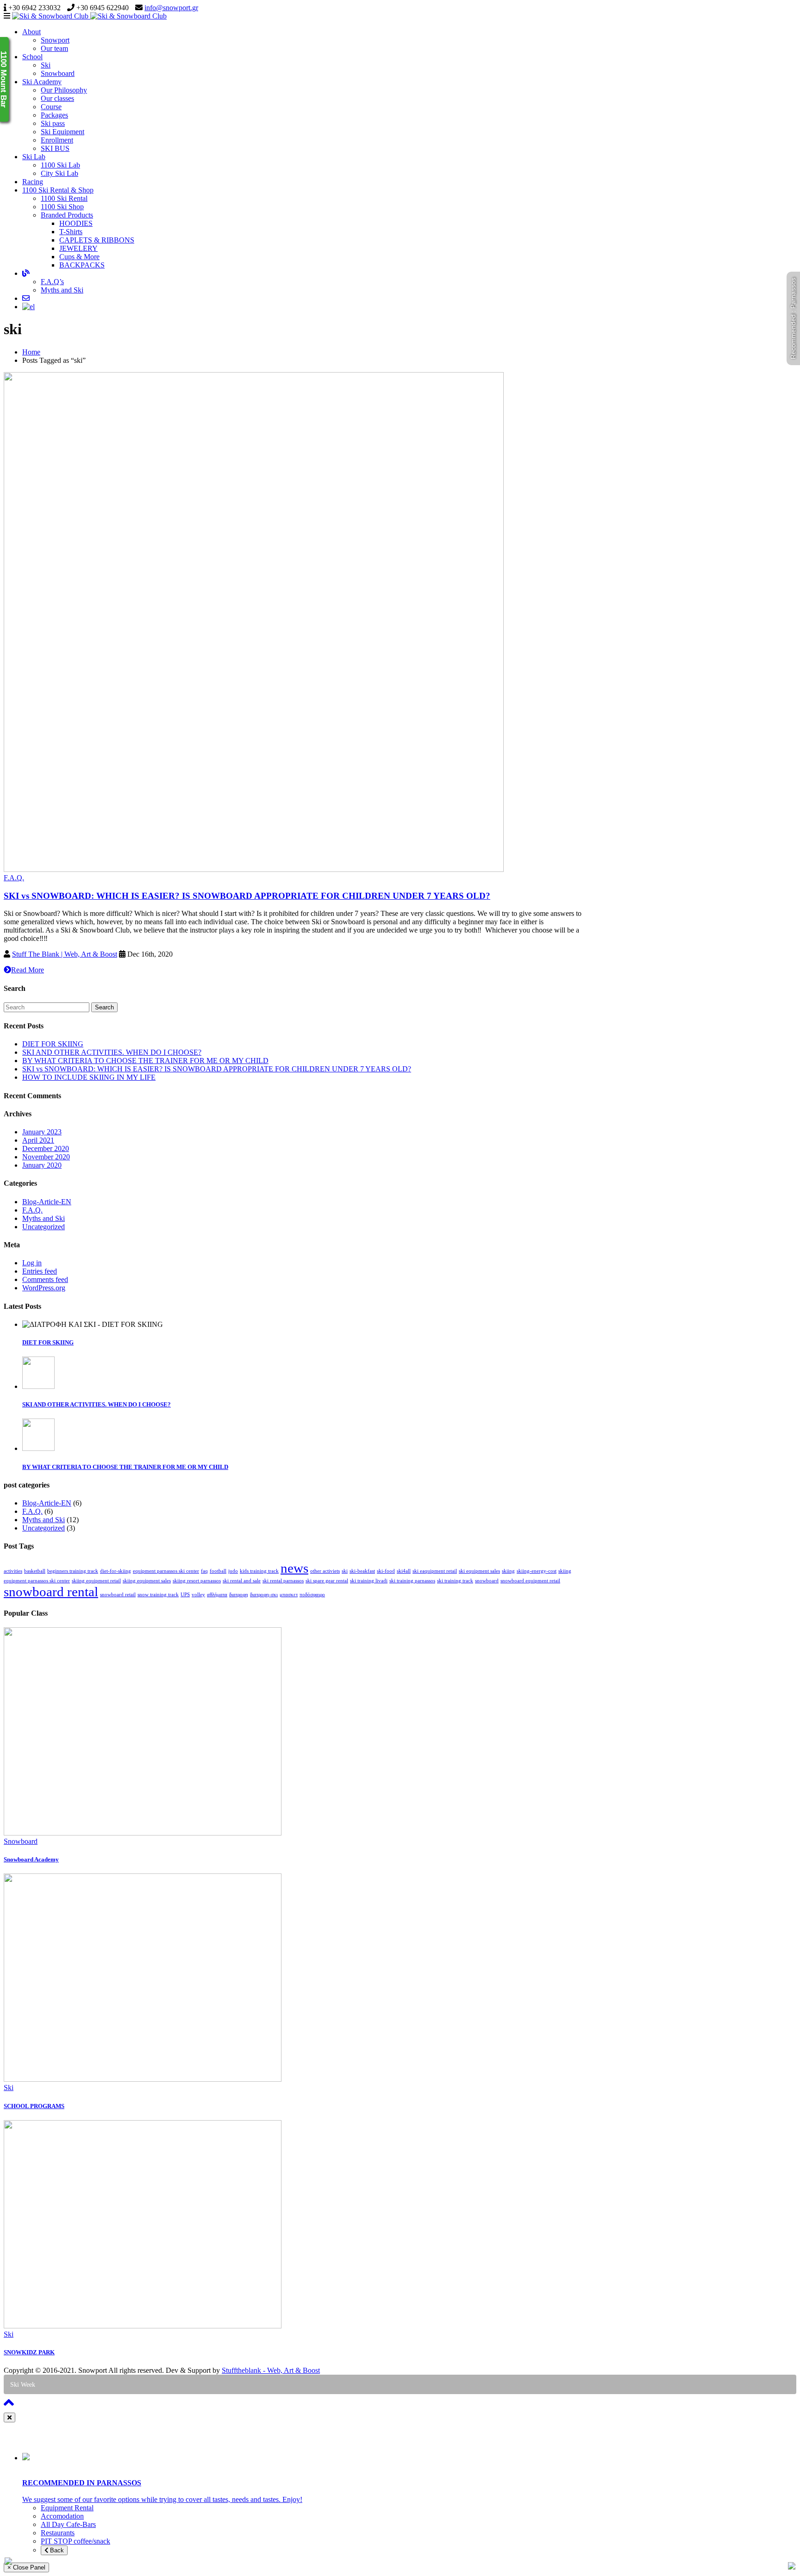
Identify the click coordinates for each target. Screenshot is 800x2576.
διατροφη (239, 1595)
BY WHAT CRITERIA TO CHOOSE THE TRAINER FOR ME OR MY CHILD (145, 1061)
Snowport (55, 40)
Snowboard (58, 73)
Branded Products (67, 215)
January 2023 (42, 1132)
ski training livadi (369, 1581)
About (31, 32)
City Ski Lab (59, 173)
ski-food (386, 1571)
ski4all (404, 1571)
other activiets (325, 1571)
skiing (508, 1571)
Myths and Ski (62, 290)
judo (233, 1571)
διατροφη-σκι (264, 1595)
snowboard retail (118, 1595)
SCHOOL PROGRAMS (34, 2106)
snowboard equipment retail (530, 1581)
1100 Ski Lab (60, 165)
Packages (54, 115)
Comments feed (45, 1279)
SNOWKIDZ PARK (29, 2352)
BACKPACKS (82, 265)
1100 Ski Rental (64, 198)
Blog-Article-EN (47, 1202)
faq (204, 1571)
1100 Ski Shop (62, 207)
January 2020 (42, 1165)
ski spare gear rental (327, 1581)
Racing (33, 182)
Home (31, 352)
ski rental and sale (242, 1581)
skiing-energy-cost (537, 1571)
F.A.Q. (14, 878)
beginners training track (73, 1571)
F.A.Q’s (52, 282)
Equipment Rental (67, 2508)
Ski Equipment (62, 132)
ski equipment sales (479, 1571)
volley (198, 1595)
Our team (54, 48)
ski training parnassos (412, 1581)
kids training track (259, 1571)
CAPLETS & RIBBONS (97, 240)
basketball (35, 1571)
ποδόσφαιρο (312, 1595)
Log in (32, 1263)
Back (56, 2550)
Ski (46, 65)
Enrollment (57, 140)
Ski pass (53, 123)
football (218, 1571)
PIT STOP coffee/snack (75, 2541)
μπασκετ (289, 1595)
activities (13, 1571)
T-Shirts (71, 232)
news (294, 1568)
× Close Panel (26, 2567)
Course (51, 107)
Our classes (57, 98)
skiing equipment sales (147, 1581)
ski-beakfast (362, 1571)
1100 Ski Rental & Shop (58, 190)
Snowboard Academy (31, 1859)
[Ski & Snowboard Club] (89, 16)
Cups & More (79, 257)
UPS (185, 1595)
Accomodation (62, 2516)
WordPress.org (44, 1288)
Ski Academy (42, 82)
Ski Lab (34, 157)
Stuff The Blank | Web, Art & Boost (65, 954)
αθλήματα (217, 1595)
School (32, 57)
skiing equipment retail (96, 1581)
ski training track (455, 1581)
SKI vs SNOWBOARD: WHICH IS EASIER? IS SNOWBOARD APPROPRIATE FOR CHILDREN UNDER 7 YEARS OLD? (247, 896)
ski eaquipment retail (435, 1571)
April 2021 (38, 1140)
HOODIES (76, 223)
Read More (28, 970)
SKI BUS (55, 148)
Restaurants (58, 2533)
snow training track (158, 1595)
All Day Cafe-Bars (68, 2524)
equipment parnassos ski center (166, 1571)
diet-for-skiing (116, 1571)
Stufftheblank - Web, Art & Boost (271, 2370)
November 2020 (46, 1157)
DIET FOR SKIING (53, 1044)
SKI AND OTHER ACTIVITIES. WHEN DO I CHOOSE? (112, 1052)
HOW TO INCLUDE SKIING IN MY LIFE (89, 1077)
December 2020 (46, 1148)
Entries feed (40, 1271)
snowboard (487, 1581)
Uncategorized (44, 1227)
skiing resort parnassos (197, 1581)
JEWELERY (78, 248)
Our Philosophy (64, 90)
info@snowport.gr (171, 8)
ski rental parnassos (283, 1581)
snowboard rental (51, 1592)
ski (345, 1571)
